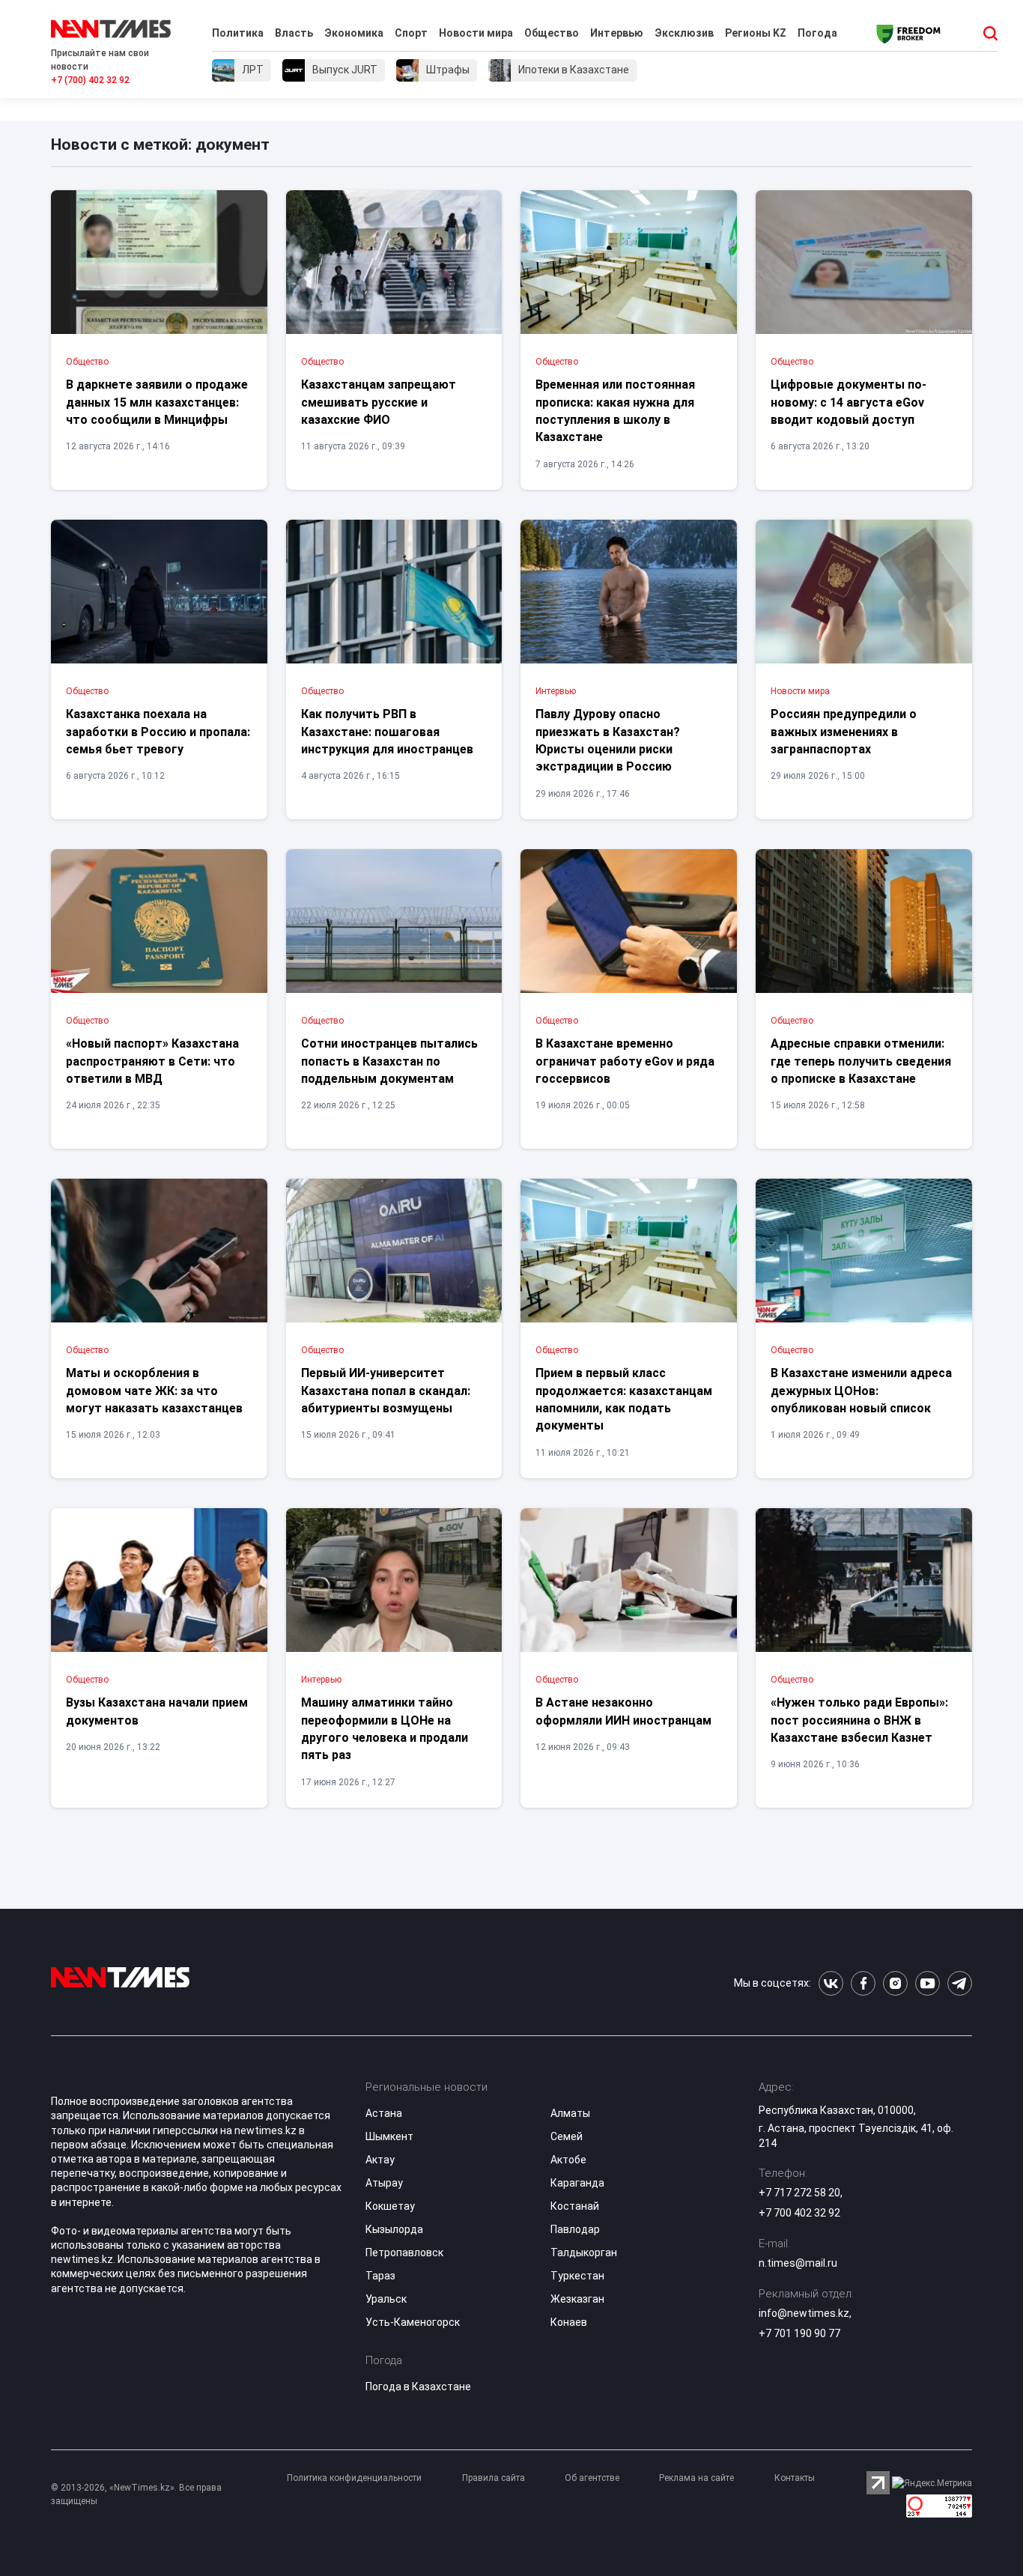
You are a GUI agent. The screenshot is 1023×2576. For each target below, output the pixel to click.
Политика (238, 33)
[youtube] (928, 1983)
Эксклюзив (684, 33)
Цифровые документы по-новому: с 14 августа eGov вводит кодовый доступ (849, 402)
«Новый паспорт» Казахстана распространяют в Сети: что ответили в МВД (152, 1061)
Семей (567, 2136)
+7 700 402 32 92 (799, 2213)
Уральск (386, 2299)
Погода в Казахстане (418, 2387)
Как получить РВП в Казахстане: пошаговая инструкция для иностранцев (387, 732)
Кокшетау (390, 2206)
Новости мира (476, 33)
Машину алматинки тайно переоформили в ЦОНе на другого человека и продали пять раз (385, 1729)
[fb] (863, 1983)
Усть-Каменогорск (413, 2322)
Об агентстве (592, 2478)
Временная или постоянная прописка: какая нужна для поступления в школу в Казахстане (615, 411)
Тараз (380, 2276)
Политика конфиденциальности (354, 2478)
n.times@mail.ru (798, 2263)
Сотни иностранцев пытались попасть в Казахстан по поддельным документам (389, 1061)
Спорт (411, 33)
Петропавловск (404, 2253)
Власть (294, 33)
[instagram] (895, 1983)
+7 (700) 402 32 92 (90, 80)
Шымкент (389, 2136)
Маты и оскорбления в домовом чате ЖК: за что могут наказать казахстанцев (154, 1391)
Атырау (384, 2183)
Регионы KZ (756, 33)
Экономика (354, 33)
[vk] (831, 1983)
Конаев (569, 2322)
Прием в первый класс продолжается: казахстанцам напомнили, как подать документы (624, 1399)
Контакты (795, 2478)
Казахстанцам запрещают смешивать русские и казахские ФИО (379, 402)
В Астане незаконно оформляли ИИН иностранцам (623, 1711)
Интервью (617, 33)
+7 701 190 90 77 (799, 2333)
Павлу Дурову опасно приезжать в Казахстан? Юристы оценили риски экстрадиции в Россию (608, 740)
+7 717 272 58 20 (799, 2193)
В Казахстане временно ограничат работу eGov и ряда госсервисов (625, 1061)
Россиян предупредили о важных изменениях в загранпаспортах (844, 732)
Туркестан (577, 2276)
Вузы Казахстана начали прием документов (157, 1711)
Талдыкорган (584, 2253)
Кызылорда (394, 2229)
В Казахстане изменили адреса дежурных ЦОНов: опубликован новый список (861, 1391)
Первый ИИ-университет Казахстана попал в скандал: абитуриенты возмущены (386, 1391)
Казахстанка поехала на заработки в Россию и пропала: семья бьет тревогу (158, 732)
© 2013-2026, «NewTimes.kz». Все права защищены (136, 2494)
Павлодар (575, 2229)
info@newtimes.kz (804, 2313)
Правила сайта (494, 2478)
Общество (552, 33)
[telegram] (960, 1983)
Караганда (577, 2183)
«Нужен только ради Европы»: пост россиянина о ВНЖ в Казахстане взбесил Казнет (859, 1720)
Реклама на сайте (696, 2478)
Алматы (570, 2113)
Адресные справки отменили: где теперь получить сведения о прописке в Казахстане (861, 1061)
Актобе (568, 2160)
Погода (817, 33)
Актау (380, 2160)
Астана (384, 2113)
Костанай (575, 2206)
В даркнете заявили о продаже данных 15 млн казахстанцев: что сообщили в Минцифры (157, 402)
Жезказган (577, 2299)
